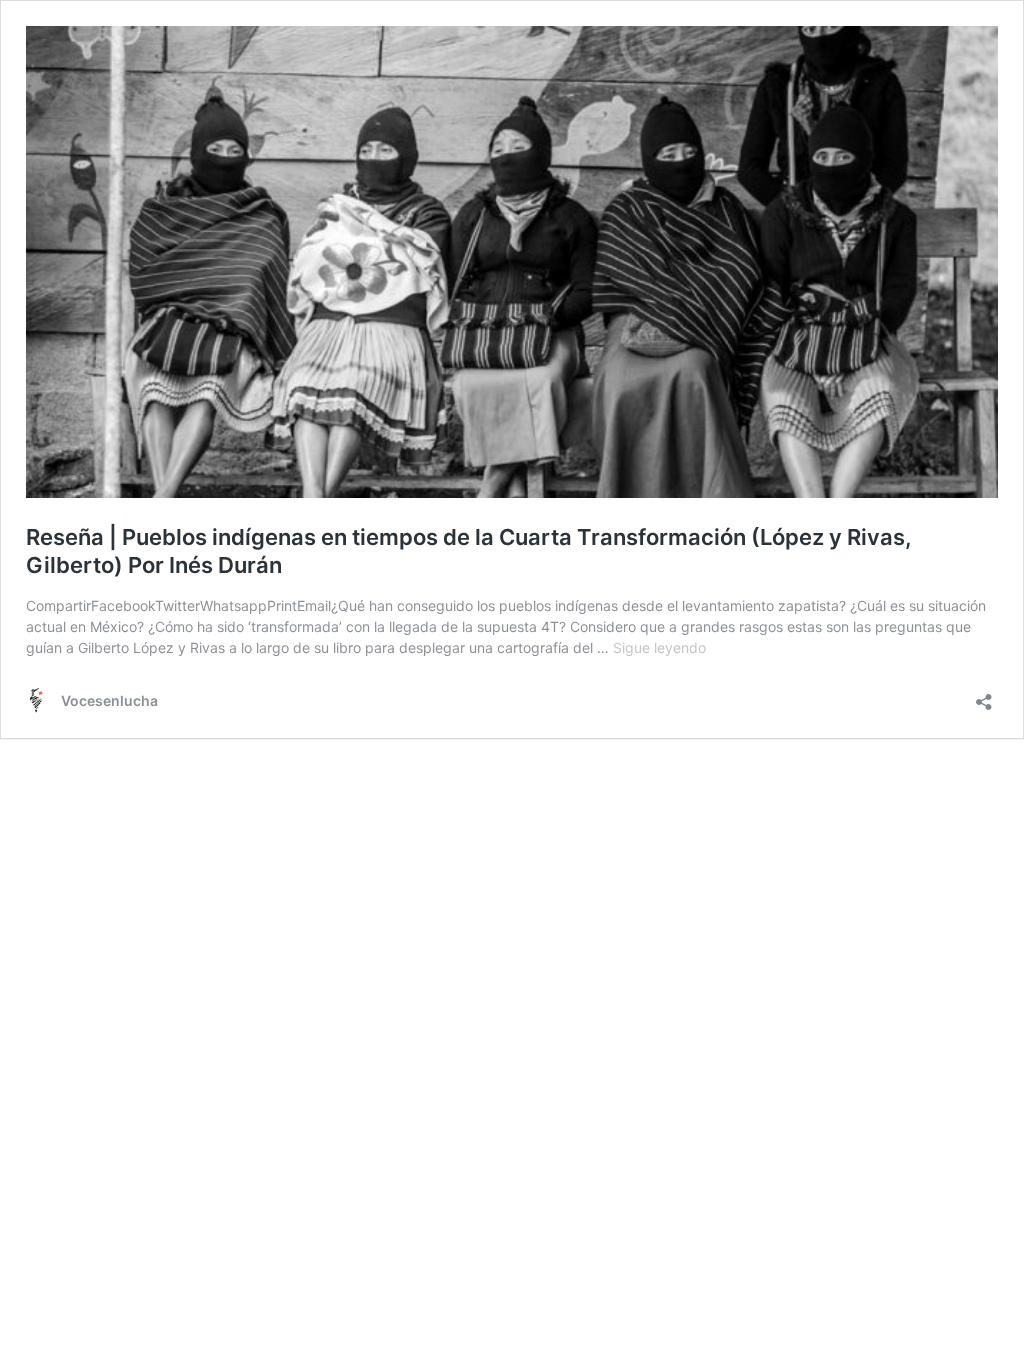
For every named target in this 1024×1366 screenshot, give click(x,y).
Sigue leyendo (659, 647)
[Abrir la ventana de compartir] (984, 695)
